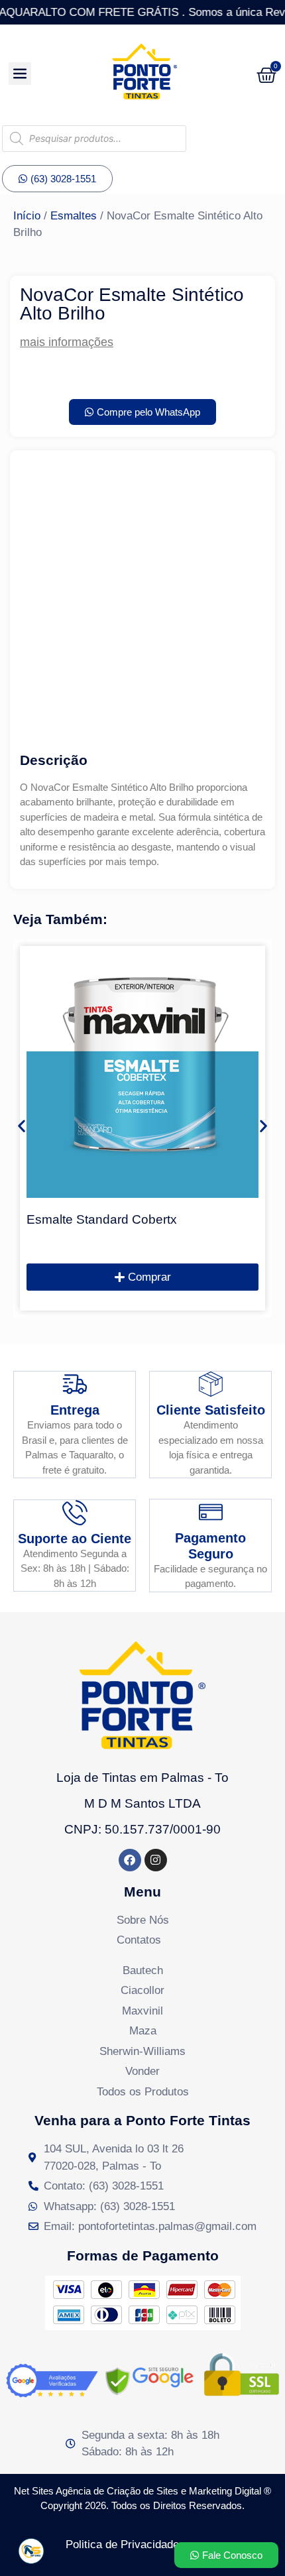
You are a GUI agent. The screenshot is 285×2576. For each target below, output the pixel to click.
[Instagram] (156, 1860)
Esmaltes (74, 216)
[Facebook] (130, 1860)
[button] (22, 1125)
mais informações (67, 342)
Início (27, 216)
